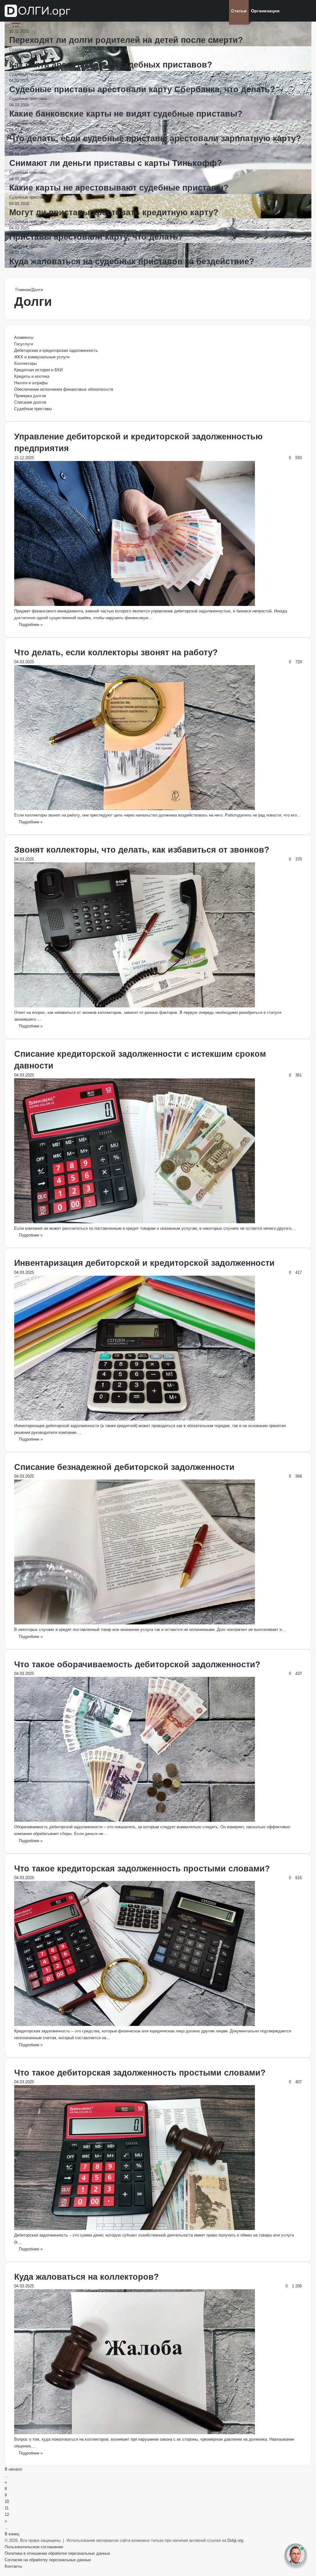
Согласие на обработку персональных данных (48, 2560)
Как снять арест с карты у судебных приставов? (111, 65)
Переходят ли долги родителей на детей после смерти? (126, 40)
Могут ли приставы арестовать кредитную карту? (114, 212)
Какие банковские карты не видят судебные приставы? (126, 114)
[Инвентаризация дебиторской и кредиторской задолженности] (135, 1419)
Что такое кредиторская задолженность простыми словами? (142, 1869)
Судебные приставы (28, 49)
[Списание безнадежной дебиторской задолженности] (135, 1623)
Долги (15, 25)
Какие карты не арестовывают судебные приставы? (119, 188)
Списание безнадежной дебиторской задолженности (124, 1467)
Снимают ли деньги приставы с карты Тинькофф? (116, 163)
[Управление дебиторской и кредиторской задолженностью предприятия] (135, 605)
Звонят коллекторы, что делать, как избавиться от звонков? (142, 850)
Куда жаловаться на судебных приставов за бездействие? (132, 261)
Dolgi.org (235, 2540)
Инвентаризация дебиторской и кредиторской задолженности (144, 1263)
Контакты (13, 2566)
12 (7, 2514)
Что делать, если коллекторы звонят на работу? (116, 652)
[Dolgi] (38, 11)
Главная (22, 290)
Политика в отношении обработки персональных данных (57, 2553)
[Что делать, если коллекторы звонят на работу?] (135, 809)
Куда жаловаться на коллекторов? (87, 2277)
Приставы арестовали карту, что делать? (96, 237)
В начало (13, 2469)
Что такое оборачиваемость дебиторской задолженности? (137, 1665)
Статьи (239, 11)
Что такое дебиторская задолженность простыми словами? (140, 2073)
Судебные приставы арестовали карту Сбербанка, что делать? (142, 89)
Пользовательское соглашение (34, 2547)
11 (7, 2508)
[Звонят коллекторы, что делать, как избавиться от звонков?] (135, 1006)
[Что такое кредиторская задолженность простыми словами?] (135, 2025)
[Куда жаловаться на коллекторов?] (135, 2433)
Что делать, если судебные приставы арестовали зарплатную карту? (155, 138)
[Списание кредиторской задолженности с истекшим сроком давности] (135, 1222)
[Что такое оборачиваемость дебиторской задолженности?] (135, 1820)
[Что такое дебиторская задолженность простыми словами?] (135, 2229)
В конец (12, 2534)
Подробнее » (31, 625)
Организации (265, 11)
